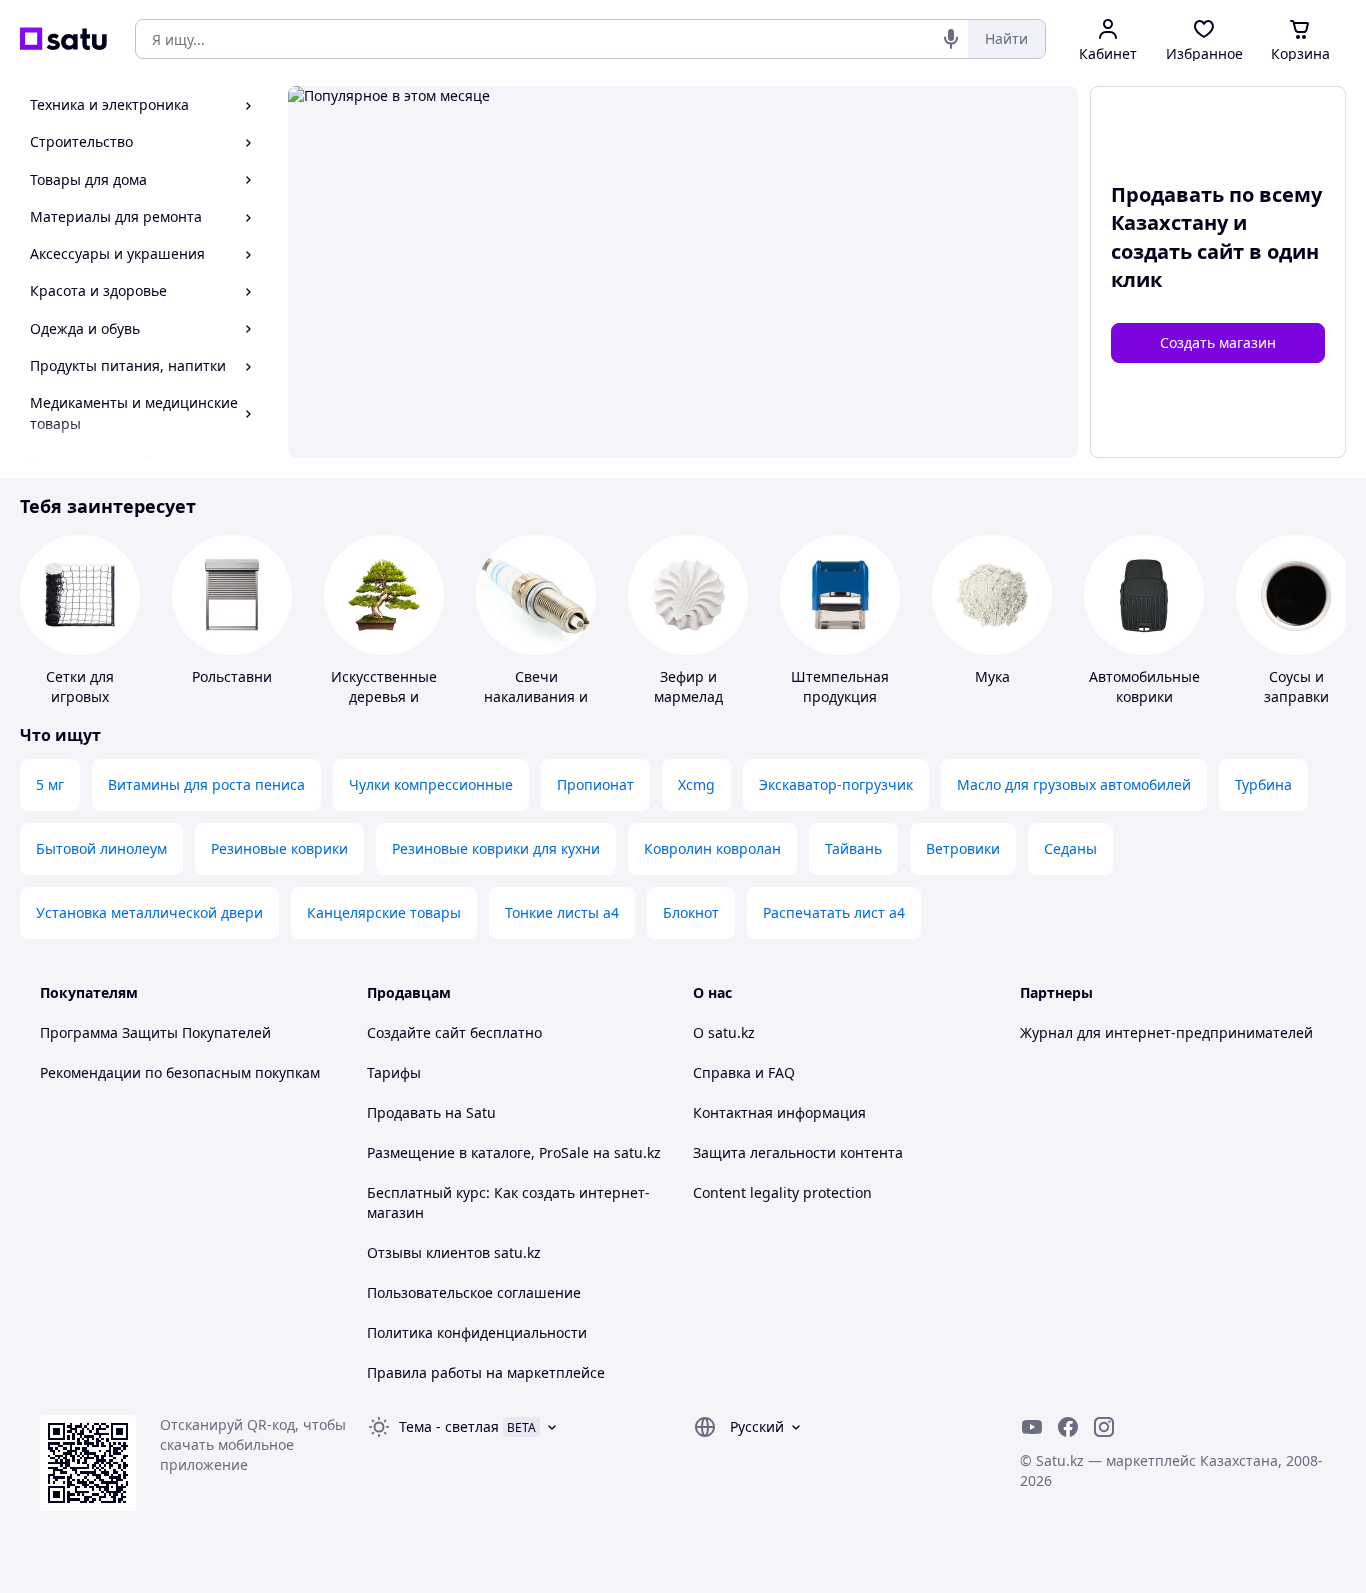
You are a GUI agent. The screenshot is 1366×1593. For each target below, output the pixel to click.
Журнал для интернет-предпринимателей (1166, 1032)
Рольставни (232, 676)
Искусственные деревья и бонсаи (384, 696)
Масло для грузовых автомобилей (1074, 784)
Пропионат (595, 784)
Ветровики (963, 848)
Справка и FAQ (744, 1072)
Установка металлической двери (149, 912)
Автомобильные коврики (1144, 686)
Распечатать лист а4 (834, 912)
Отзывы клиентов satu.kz (454, 1252)
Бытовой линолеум (101, 848)
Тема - (449, 1426)
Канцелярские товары (384, 912)
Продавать (404, 1112)
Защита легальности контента (798, 1152)
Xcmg (696, 784)
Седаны (1070, 848)
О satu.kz (724, 1032)
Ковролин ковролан (712, 848)
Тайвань (853, 848)
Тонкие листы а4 (562, 912)
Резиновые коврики (279, 848)
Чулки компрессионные (431, 784)
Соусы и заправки (1296, 686)
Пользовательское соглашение (474, 1292)
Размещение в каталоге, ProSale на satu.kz (514, 1152)
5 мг (50, 784)
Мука (992, 676)
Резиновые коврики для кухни (496, 848)
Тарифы (394, 1072)
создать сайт (1177, 251)
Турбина (1263, 784)
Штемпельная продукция (840, 686)
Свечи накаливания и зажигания (536, 696)
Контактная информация (779, 1112)
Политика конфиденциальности (477, 1332)
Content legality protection (782, 1192)
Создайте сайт (416, 1032)
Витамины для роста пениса (206, 784)
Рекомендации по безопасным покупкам (180, 1072)
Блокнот (691, 912)
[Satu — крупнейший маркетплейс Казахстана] (63, 39)
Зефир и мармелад (688, 686)
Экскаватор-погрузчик (836, 784)
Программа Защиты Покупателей (155, 1032)
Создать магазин (1218, 342)
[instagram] (1104, 1427)
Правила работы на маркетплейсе (486, 1372)
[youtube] (1032, 1427)
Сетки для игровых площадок (80, 696)
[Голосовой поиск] (951, 39)
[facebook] (1068, 1427)
